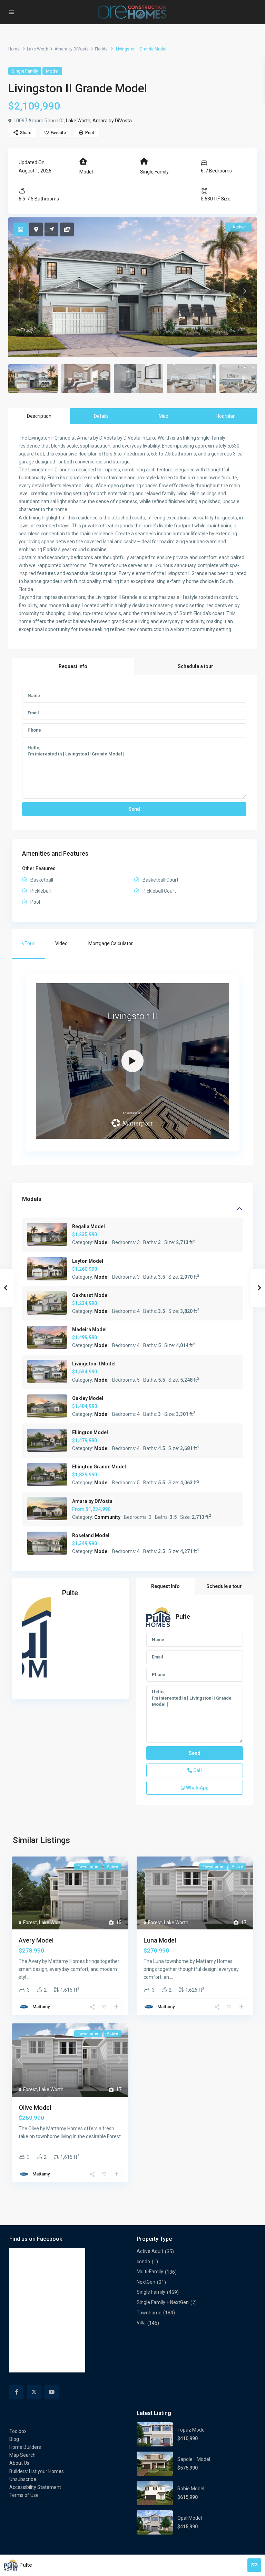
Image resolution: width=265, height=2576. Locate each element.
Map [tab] (164, 416)
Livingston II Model (94, 1364)
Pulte (70, 1593)
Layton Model (88, 1261)
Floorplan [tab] (226, 416)
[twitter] (34, 2392)
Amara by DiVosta (72, 49)
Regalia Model (89, 1226)
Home (14, 49)
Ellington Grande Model (99, 1467)
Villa (141, 2323)
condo (143, 2262)
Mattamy (41, 2007)
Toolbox (18, 2431)
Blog (14, 2439)
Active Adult (150, 2251)
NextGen (146, 2282)
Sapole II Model (194, 2459)
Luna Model (160, 1940)
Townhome (149, 2313)
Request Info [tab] (73, 666)
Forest (30, 1922)
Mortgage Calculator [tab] (111, 943)
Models (32, 1199)
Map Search (22, 2455)
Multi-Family (150, 2272)
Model (52, 71)
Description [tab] (39, 416)
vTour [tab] (28, 943)
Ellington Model (90, 1432)
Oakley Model (88, 1398)
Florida (101, 49)
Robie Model (191, 2489)
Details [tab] (101, 416)
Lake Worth (38, 49)
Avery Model (36, 1940)
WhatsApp (197, 1788)
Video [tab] (61, 943)
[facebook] (16, 2392)
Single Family (25, 71)
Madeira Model (89, 1329)
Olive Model (35, 2108)
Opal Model (190, 2518)
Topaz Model (192, 2430)
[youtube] (52, 2392)
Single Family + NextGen (163, 2302)
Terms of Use (24, 2495)
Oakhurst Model (90, 1295)
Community (107, 1517)
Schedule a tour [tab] (195, 666)
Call (197, 1770)
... (29, 1977)
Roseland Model (91, 1535)
